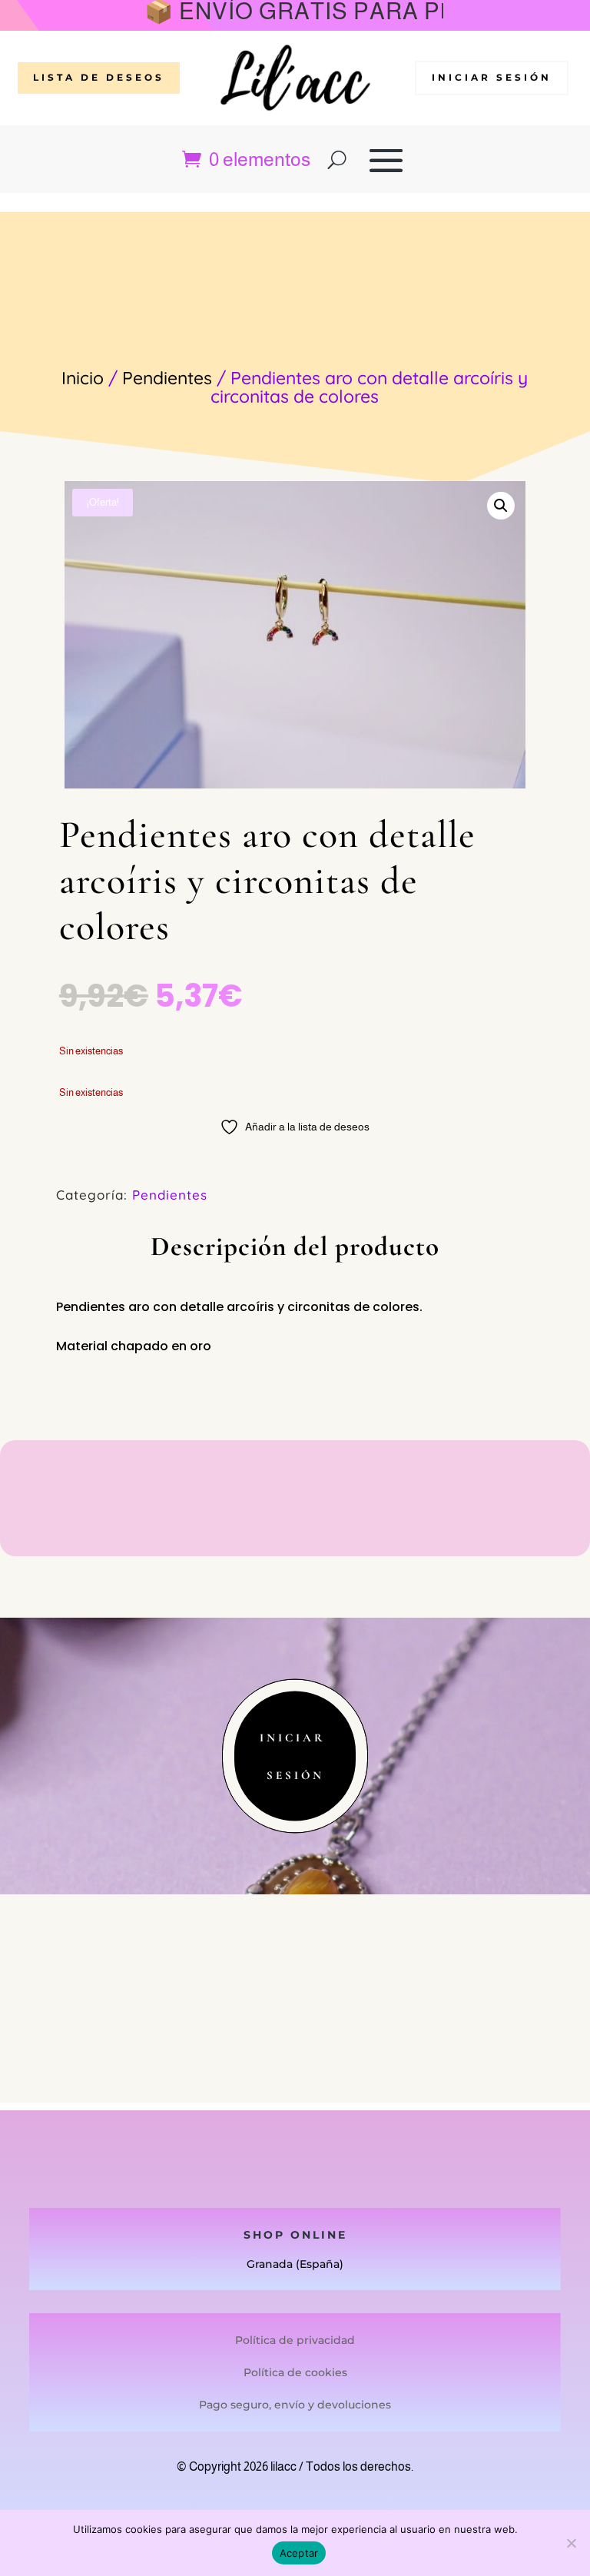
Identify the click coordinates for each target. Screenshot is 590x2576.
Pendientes (167, 378)
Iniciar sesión (492, 77)
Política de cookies (295, 2372)
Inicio (83, 378)
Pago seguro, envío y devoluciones (295, 2405)
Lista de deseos (99, 77)
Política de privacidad (295, 2340)
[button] (501, 506)
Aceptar (299, 2553)
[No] (571, 2543)
